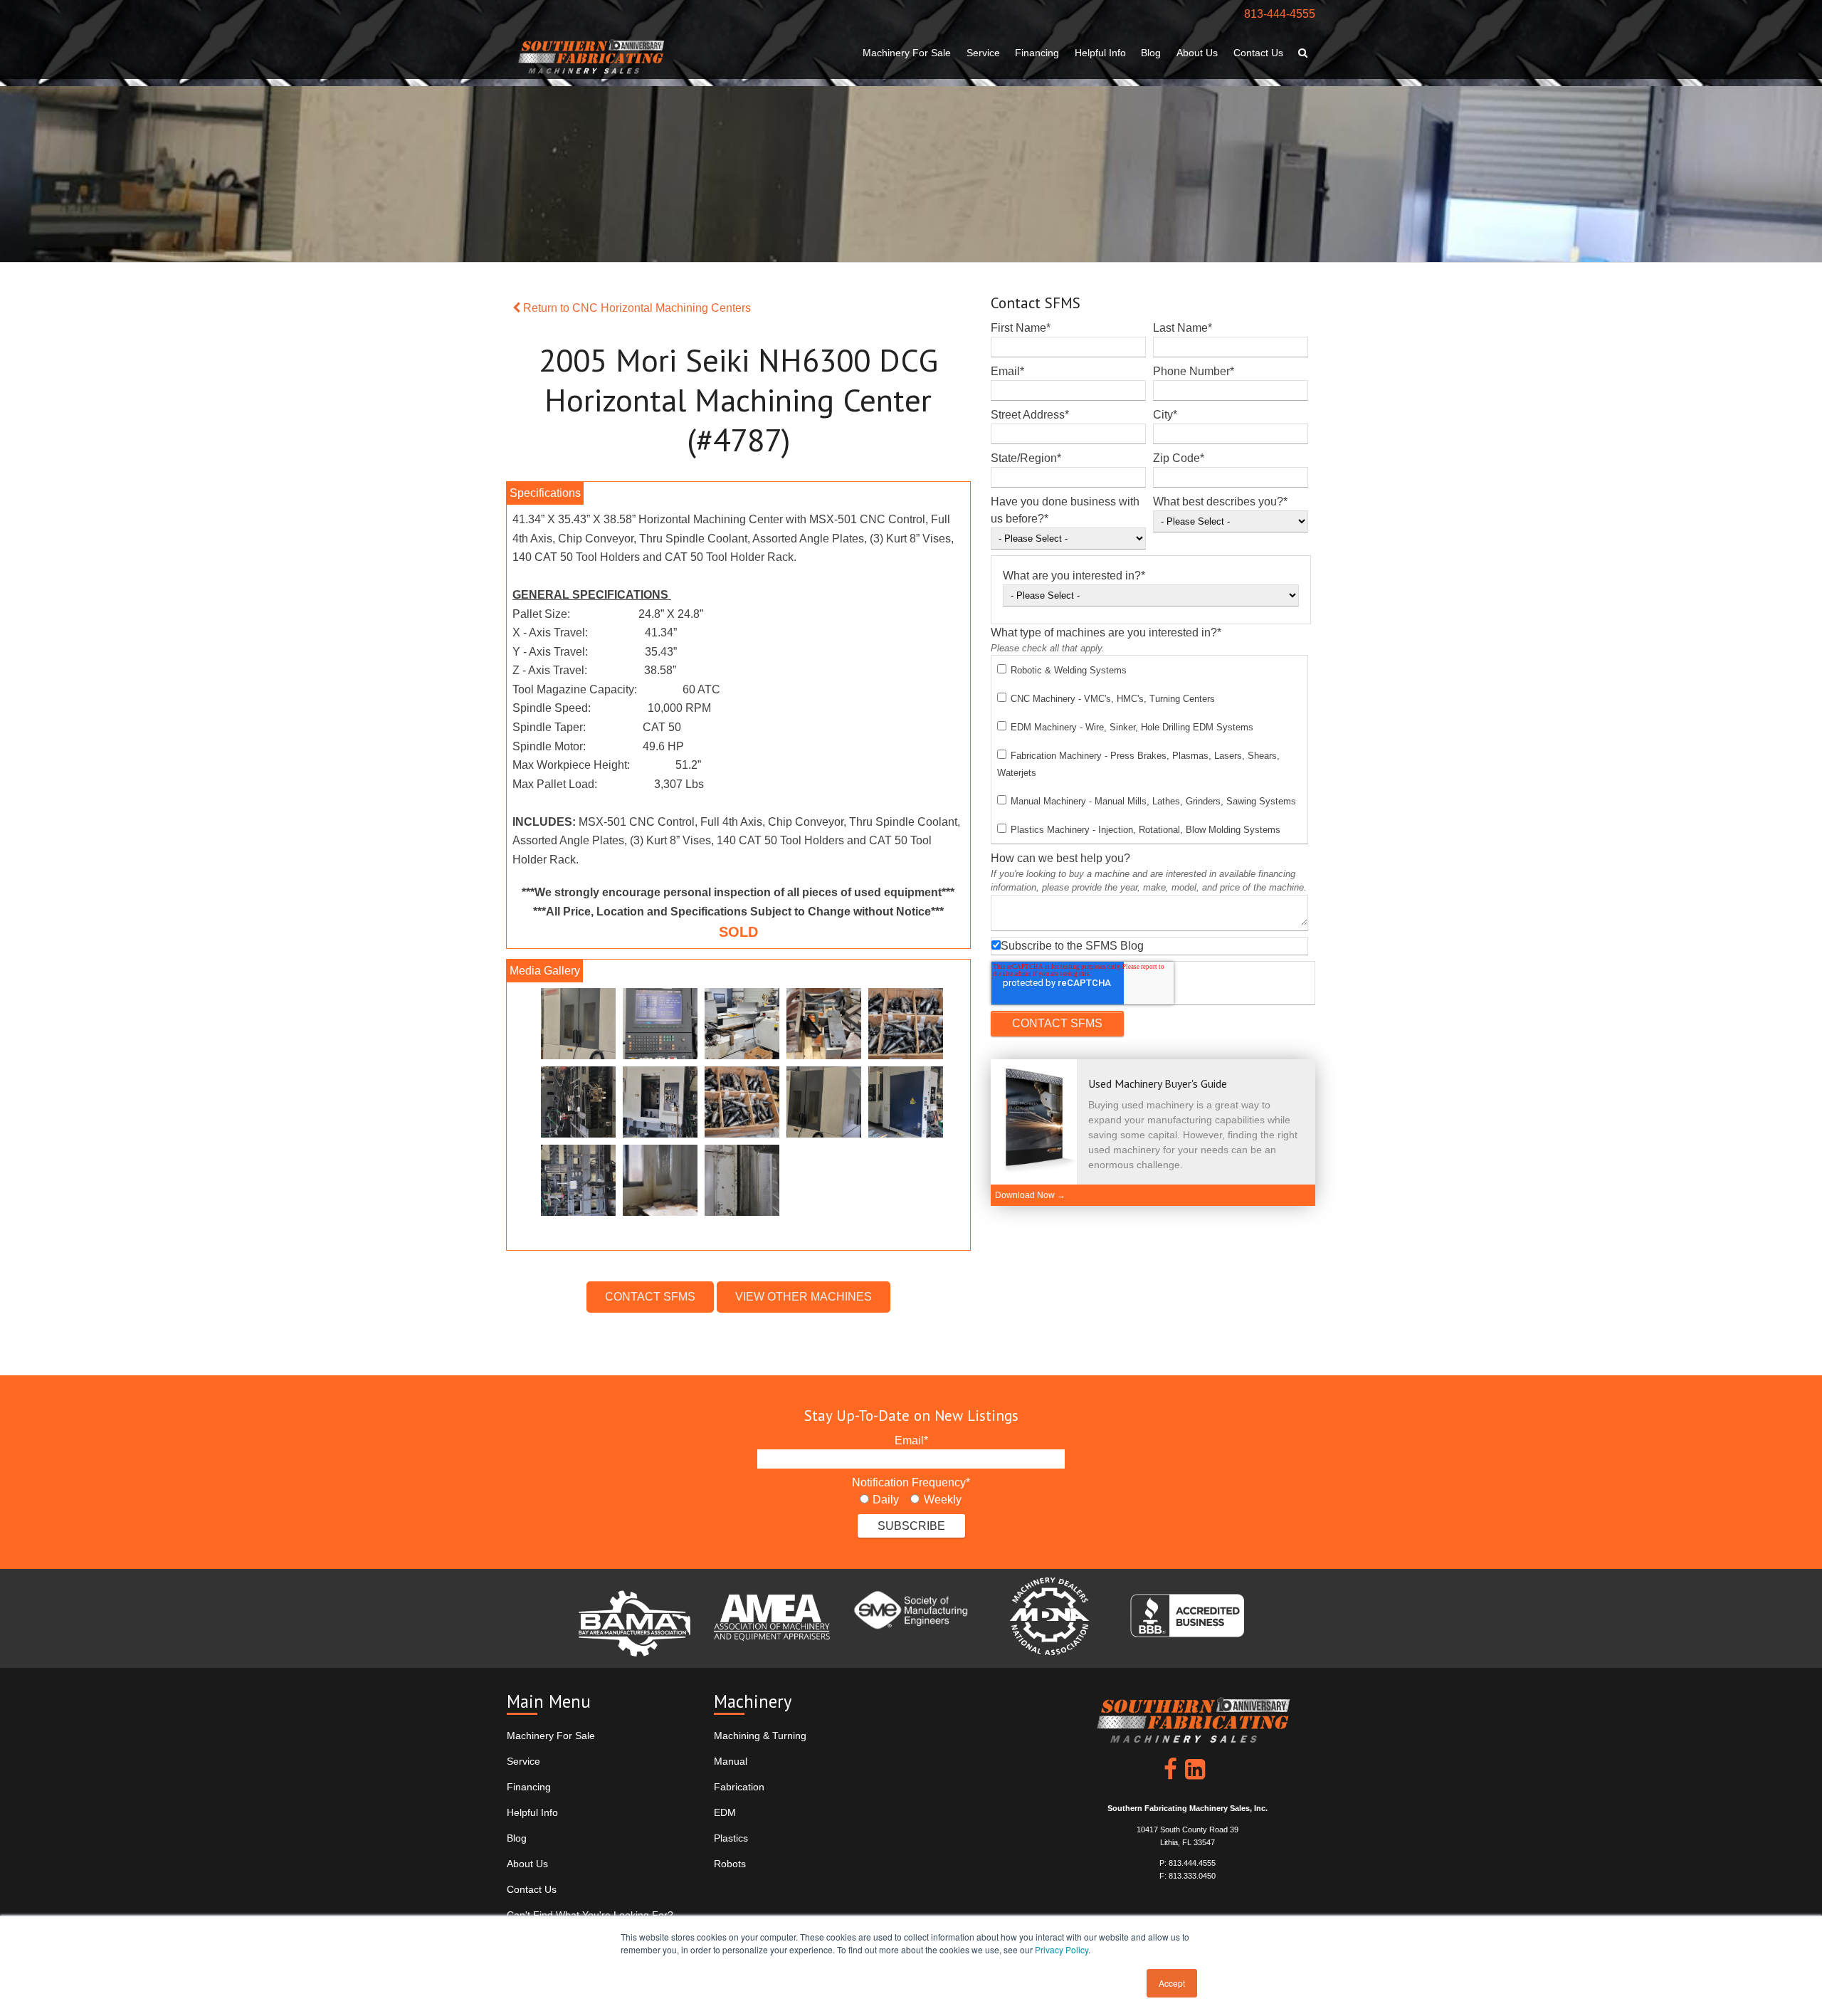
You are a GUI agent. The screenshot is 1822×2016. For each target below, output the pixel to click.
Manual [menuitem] (731, 1761)
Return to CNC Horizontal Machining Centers (636, 308)
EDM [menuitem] (725, 1812)
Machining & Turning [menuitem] (760, 1736)
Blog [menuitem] (1151, 53)
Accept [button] (1172, 1983)
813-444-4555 (1280, 14)
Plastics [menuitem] (731, 1838)
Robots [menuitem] (730, 1864)
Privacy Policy (1062, 1949)
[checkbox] (1149, 750)
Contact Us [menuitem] (1258, 53)
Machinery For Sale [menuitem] (907, 53)
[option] (738, 1106)
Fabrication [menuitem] (739, 1787)
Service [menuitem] (983, 53)
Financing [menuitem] (1037, 53)
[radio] (879, 1500)
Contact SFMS (650, 1297)
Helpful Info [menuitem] (1100, 53)
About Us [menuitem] (1197, 53)
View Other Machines (804, 1297)
